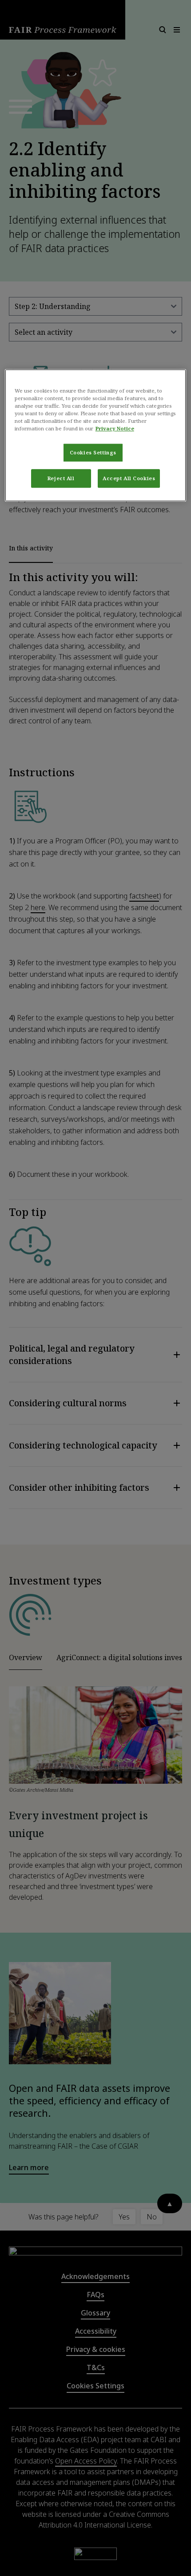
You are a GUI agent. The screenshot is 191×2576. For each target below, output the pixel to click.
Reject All (61, 479)
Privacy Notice (115, 429)
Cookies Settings (93, 453)
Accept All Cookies (129, 479)
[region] (96, 435)
